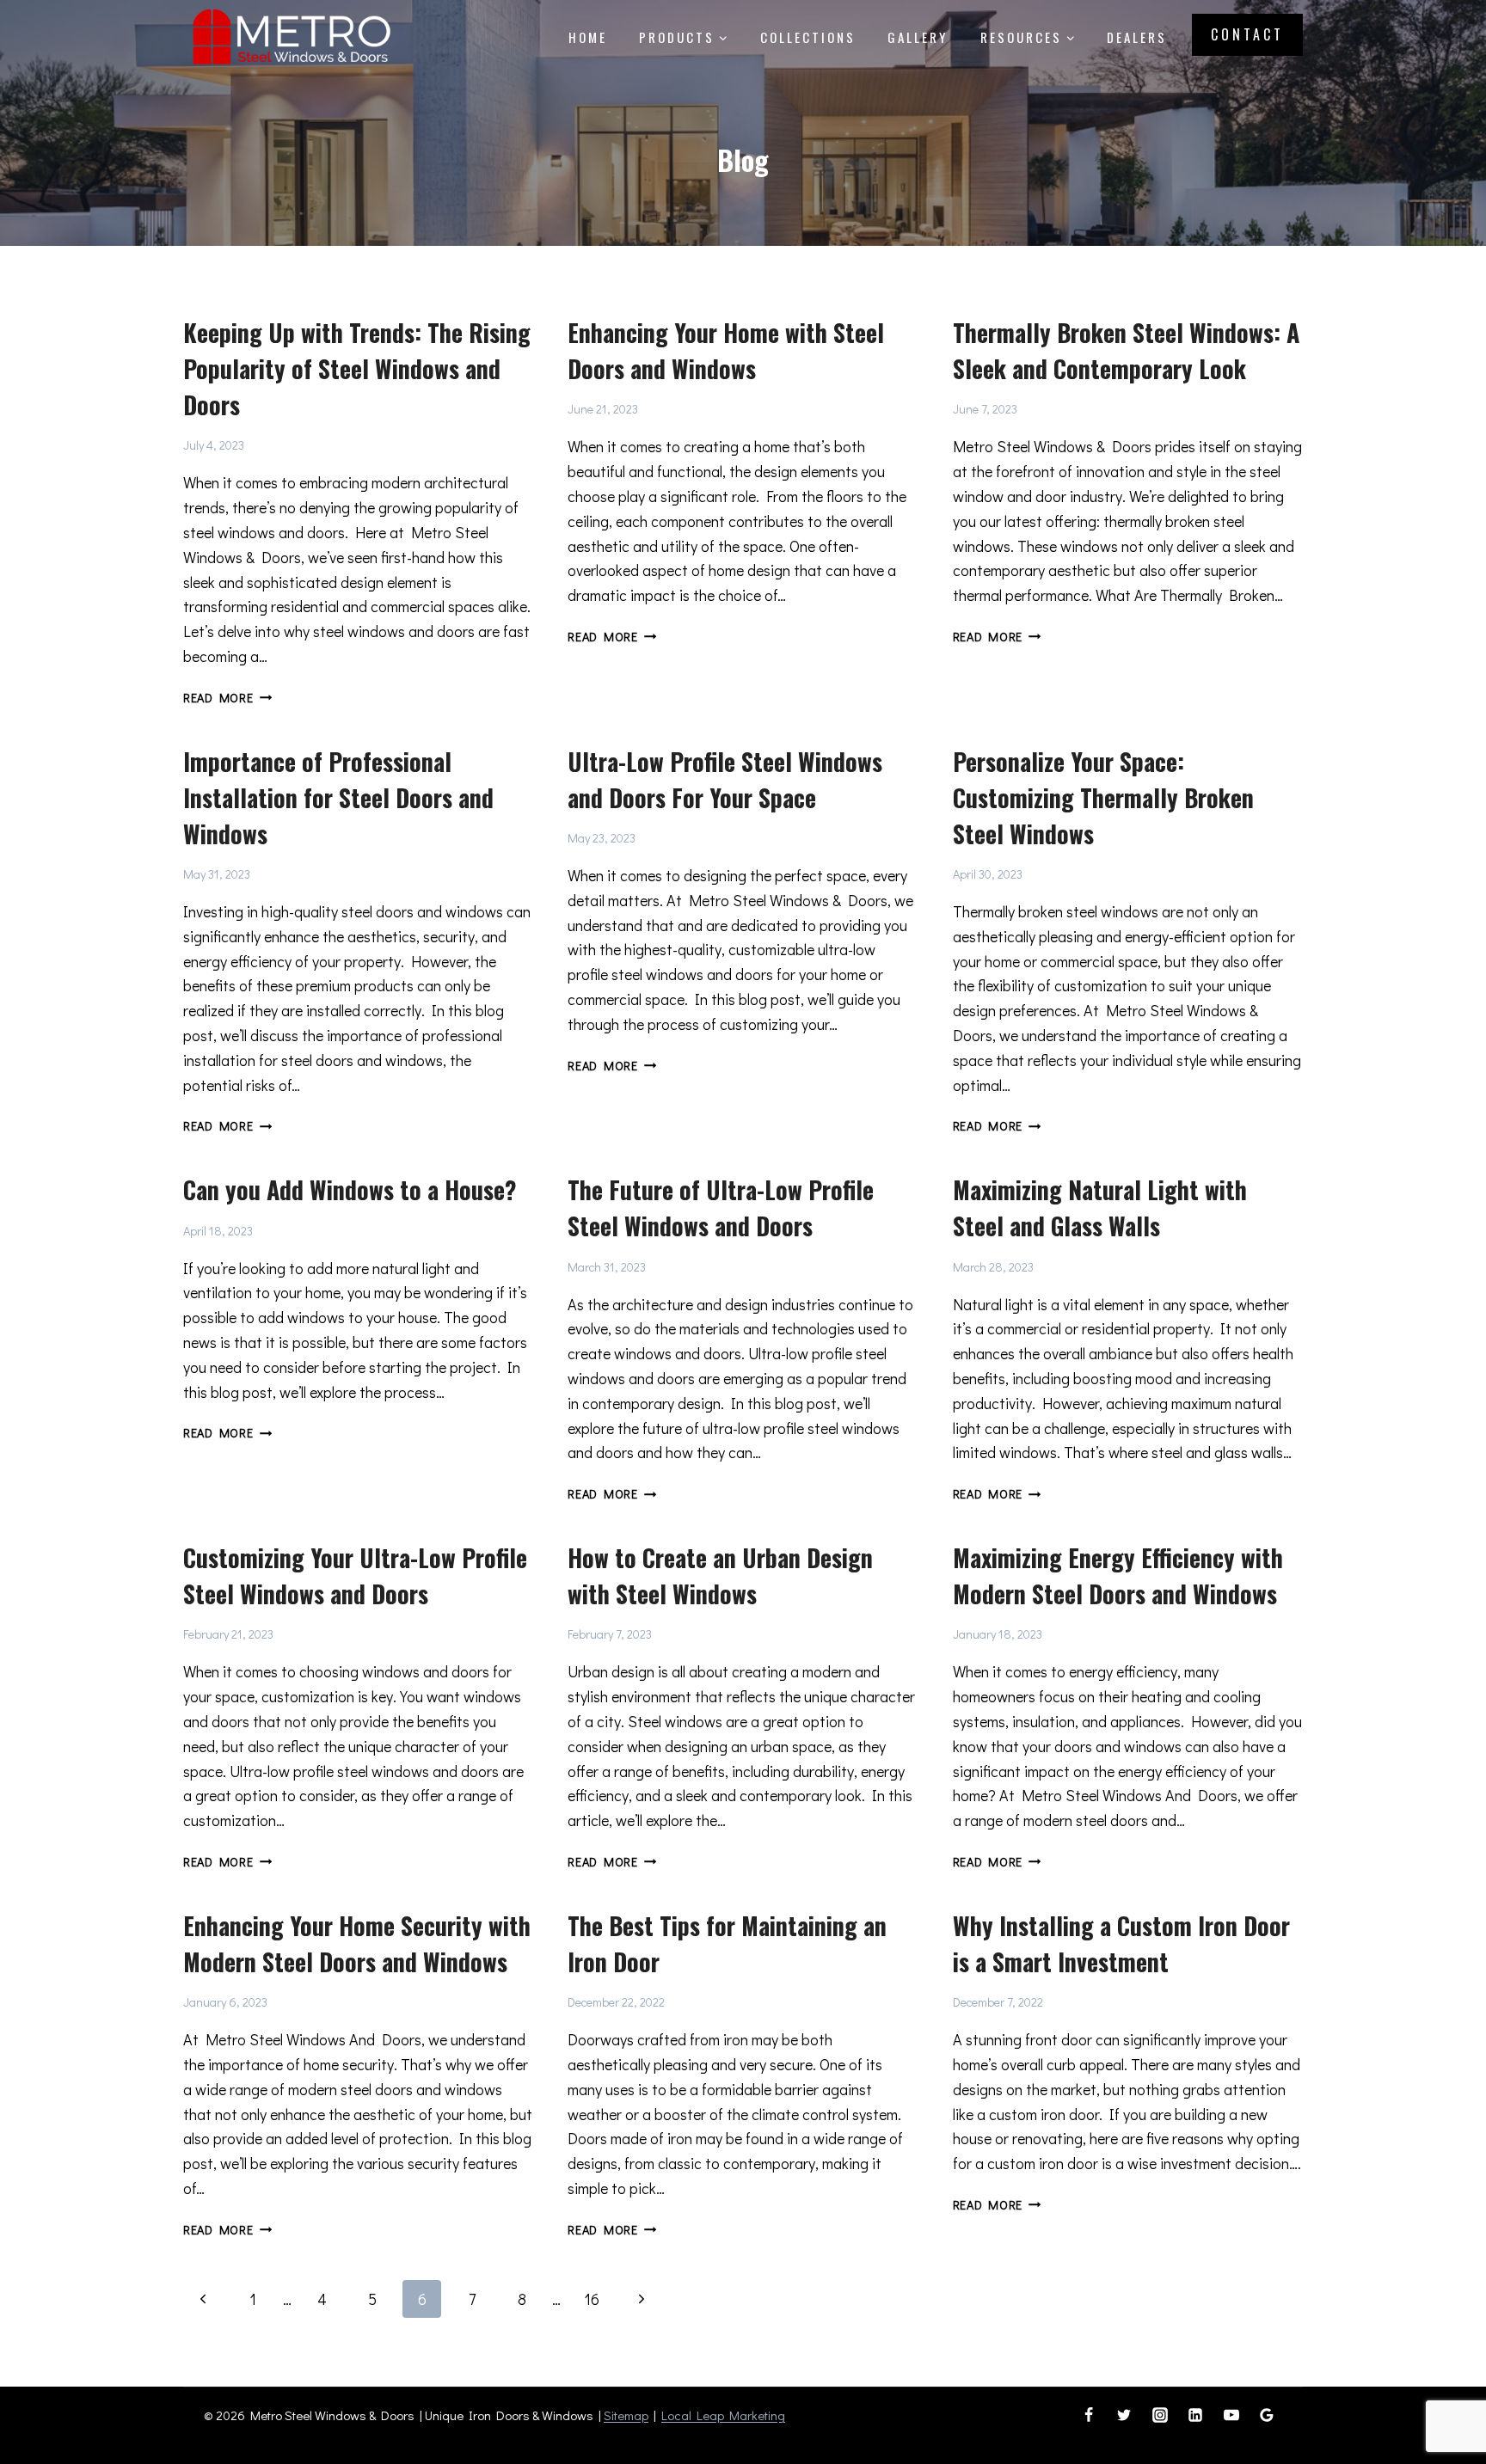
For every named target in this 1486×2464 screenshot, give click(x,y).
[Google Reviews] (1267, 2415)
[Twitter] (1124, 2415)
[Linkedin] (1195, 2415)
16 (592, 2299)
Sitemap (626, 2415)
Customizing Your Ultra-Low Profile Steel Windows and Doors (355, 1575)
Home (588, 37)
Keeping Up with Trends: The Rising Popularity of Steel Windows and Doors (357, 368)
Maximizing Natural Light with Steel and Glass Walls (1100, 1207)
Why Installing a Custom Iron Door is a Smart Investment (1121, 1943)
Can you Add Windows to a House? (350, 1189)
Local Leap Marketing (723, 2415)
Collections (808, 37)
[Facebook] (1089, 2415)
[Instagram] (1160, 2415)
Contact (1247, 34)
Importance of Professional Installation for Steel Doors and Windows (338, 797)
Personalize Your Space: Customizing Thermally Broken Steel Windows (1103, 797)
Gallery (918, 37)
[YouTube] (1231, 2415)
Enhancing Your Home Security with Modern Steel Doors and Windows (357, 1943)
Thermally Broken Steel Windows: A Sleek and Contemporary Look (1126, 350)
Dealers (1137, 37)
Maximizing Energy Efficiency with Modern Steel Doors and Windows (1118, 1575)
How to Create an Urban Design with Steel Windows (720, 1575)
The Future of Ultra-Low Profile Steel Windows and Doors (721, 1207)
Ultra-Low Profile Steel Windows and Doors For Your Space (725, 779)
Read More (227, 698)
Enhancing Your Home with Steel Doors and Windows (726, 350)
